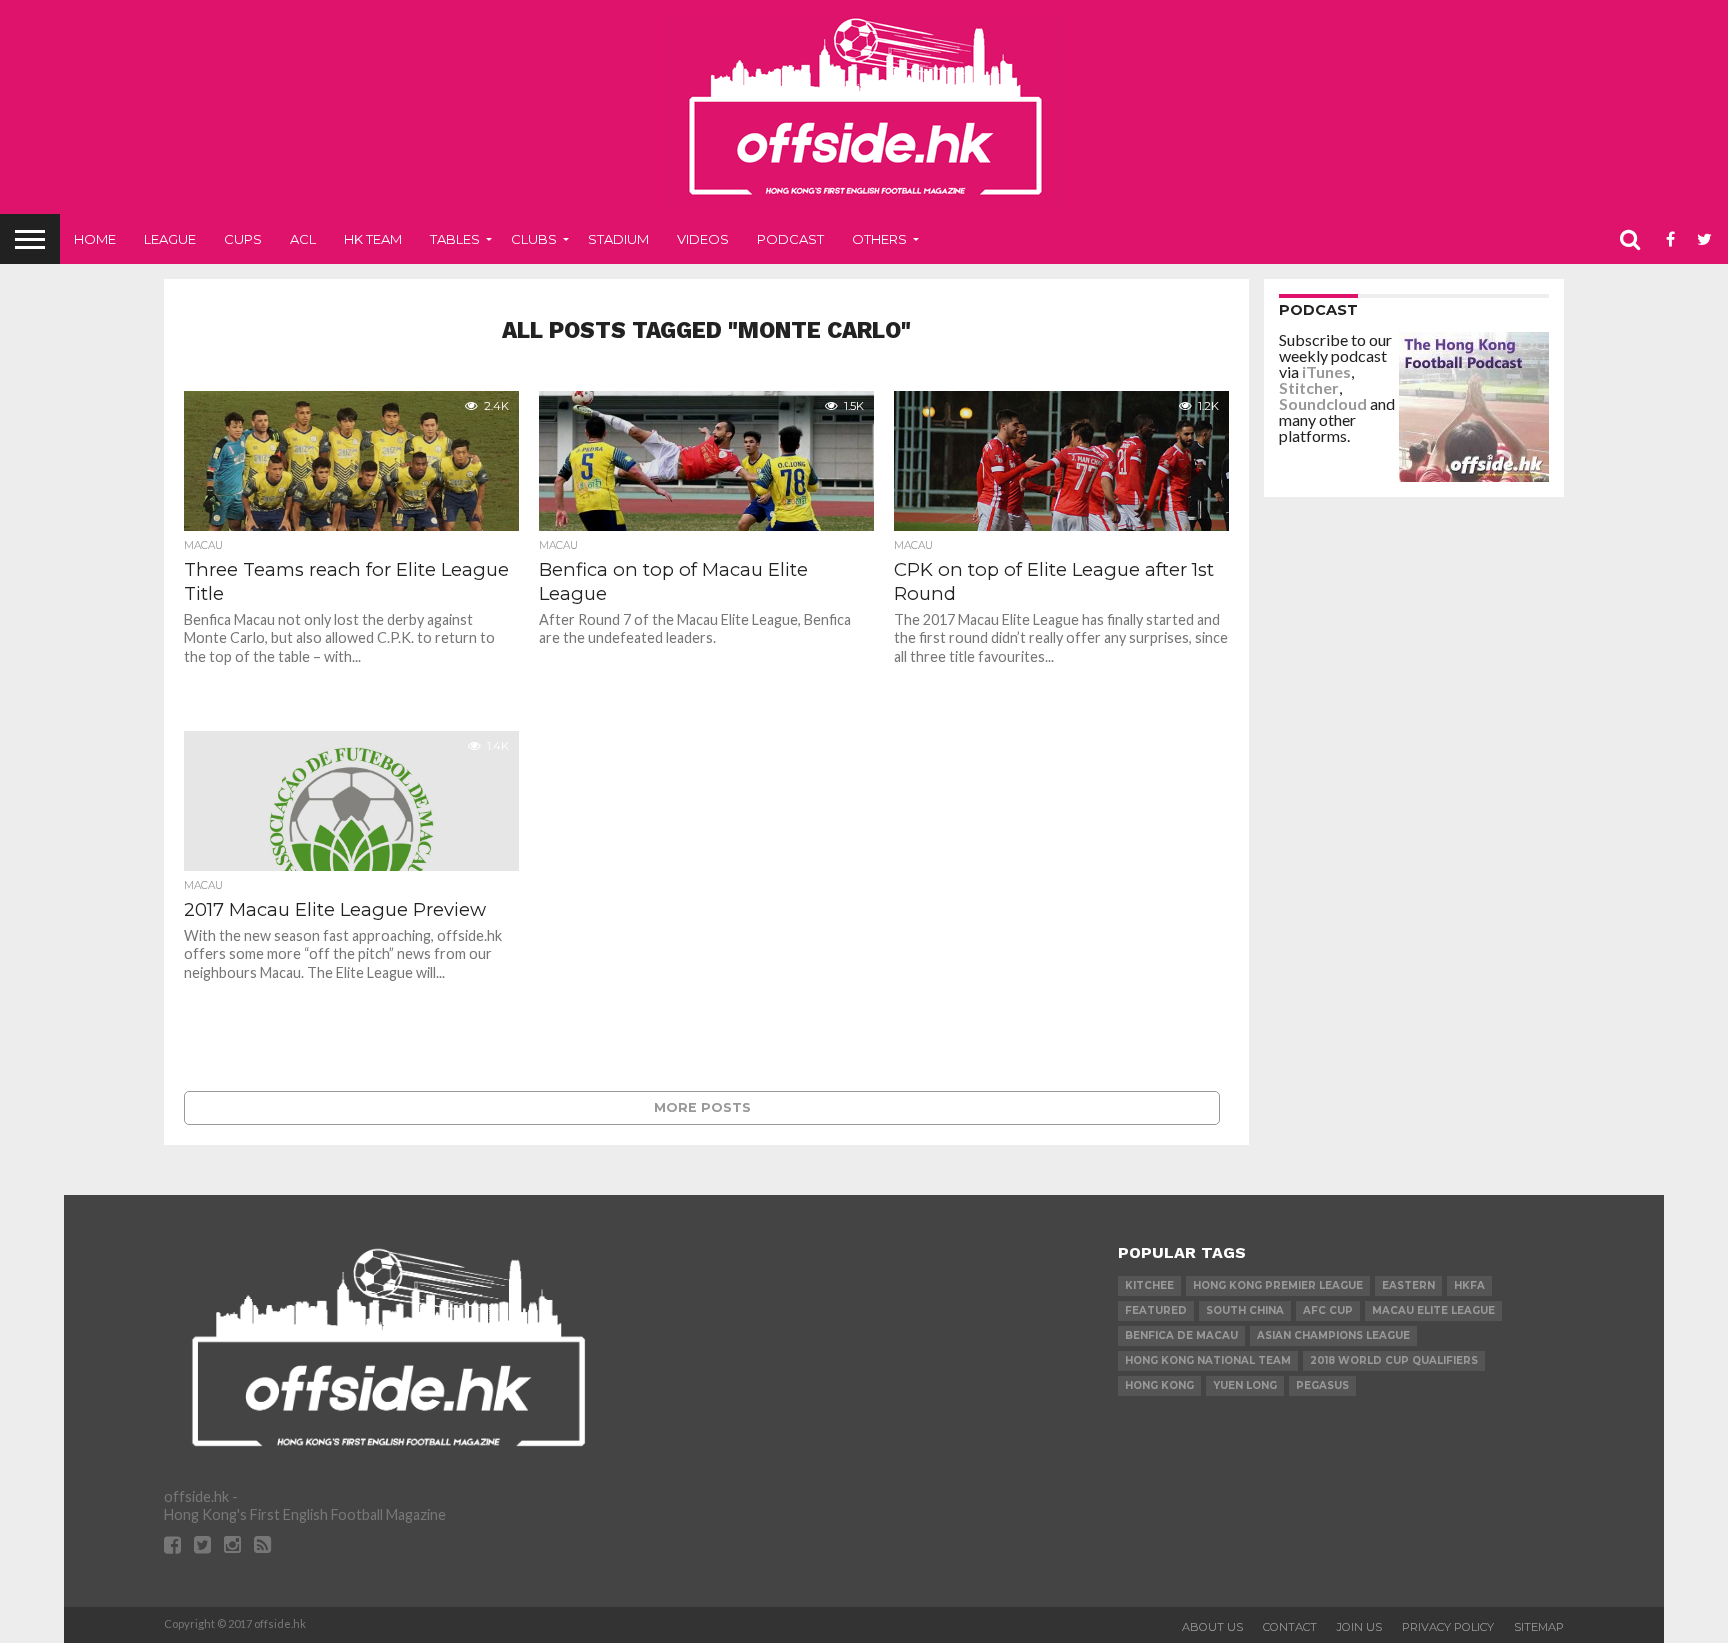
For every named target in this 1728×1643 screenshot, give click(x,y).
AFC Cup (1328, 1310)
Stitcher (1309, 387)
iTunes (1326, 371)
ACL (303, 239)
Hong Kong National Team (1208, 1360)
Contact (1290, 1627)
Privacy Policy (1448, 1627)
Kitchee (1149, 1285)
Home (95, 239)
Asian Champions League (1333, 1335)
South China (1245, 1310)
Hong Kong (1159, 1385)
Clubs (534, 239)
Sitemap (1539, 1627)
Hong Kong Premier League (1278, 1285)
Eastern (1408, 1285)
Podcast (790, 239)
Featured (1156, 1310)
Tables (455, 239)
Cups (243, 239)
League (170, 239)
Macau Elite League (1433, 1310)
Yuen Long (1245, 1385)
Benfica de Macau (1181, 1335)
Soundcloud (1323, 403)
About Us (1212, 1627)
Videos (703, 239)
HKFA (1469, 1285)
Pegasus (1322, 1385)
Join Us (1359, 1627)
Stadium (618, 239)
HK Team (373, 239)
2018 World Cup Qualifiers (1394, 1360)
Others (879, 239)
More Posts (702, 1107)
